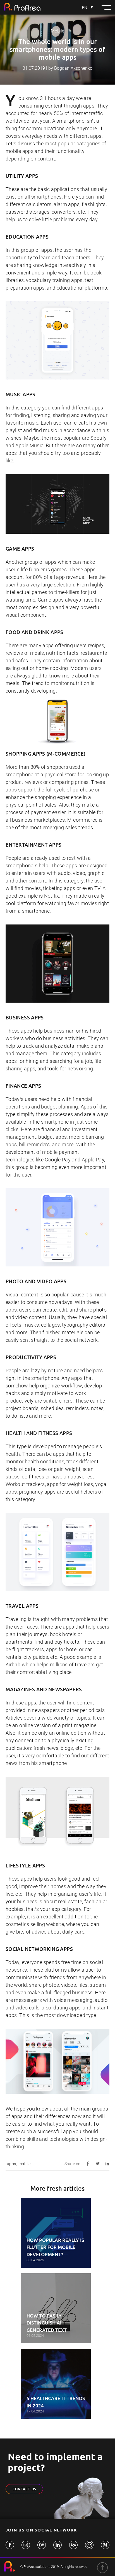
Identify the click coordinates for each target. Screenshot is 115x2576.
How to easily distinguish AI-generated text (47, 2323)
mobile (24, 2164)
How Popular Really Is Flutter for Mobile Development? (55, 2247)
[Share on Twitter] (98, 2162)
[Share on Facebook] (88, 2162)
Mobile (57, 31)
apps (11, 2164)
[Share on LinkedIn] (107, 2162)
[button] (106, 7)
